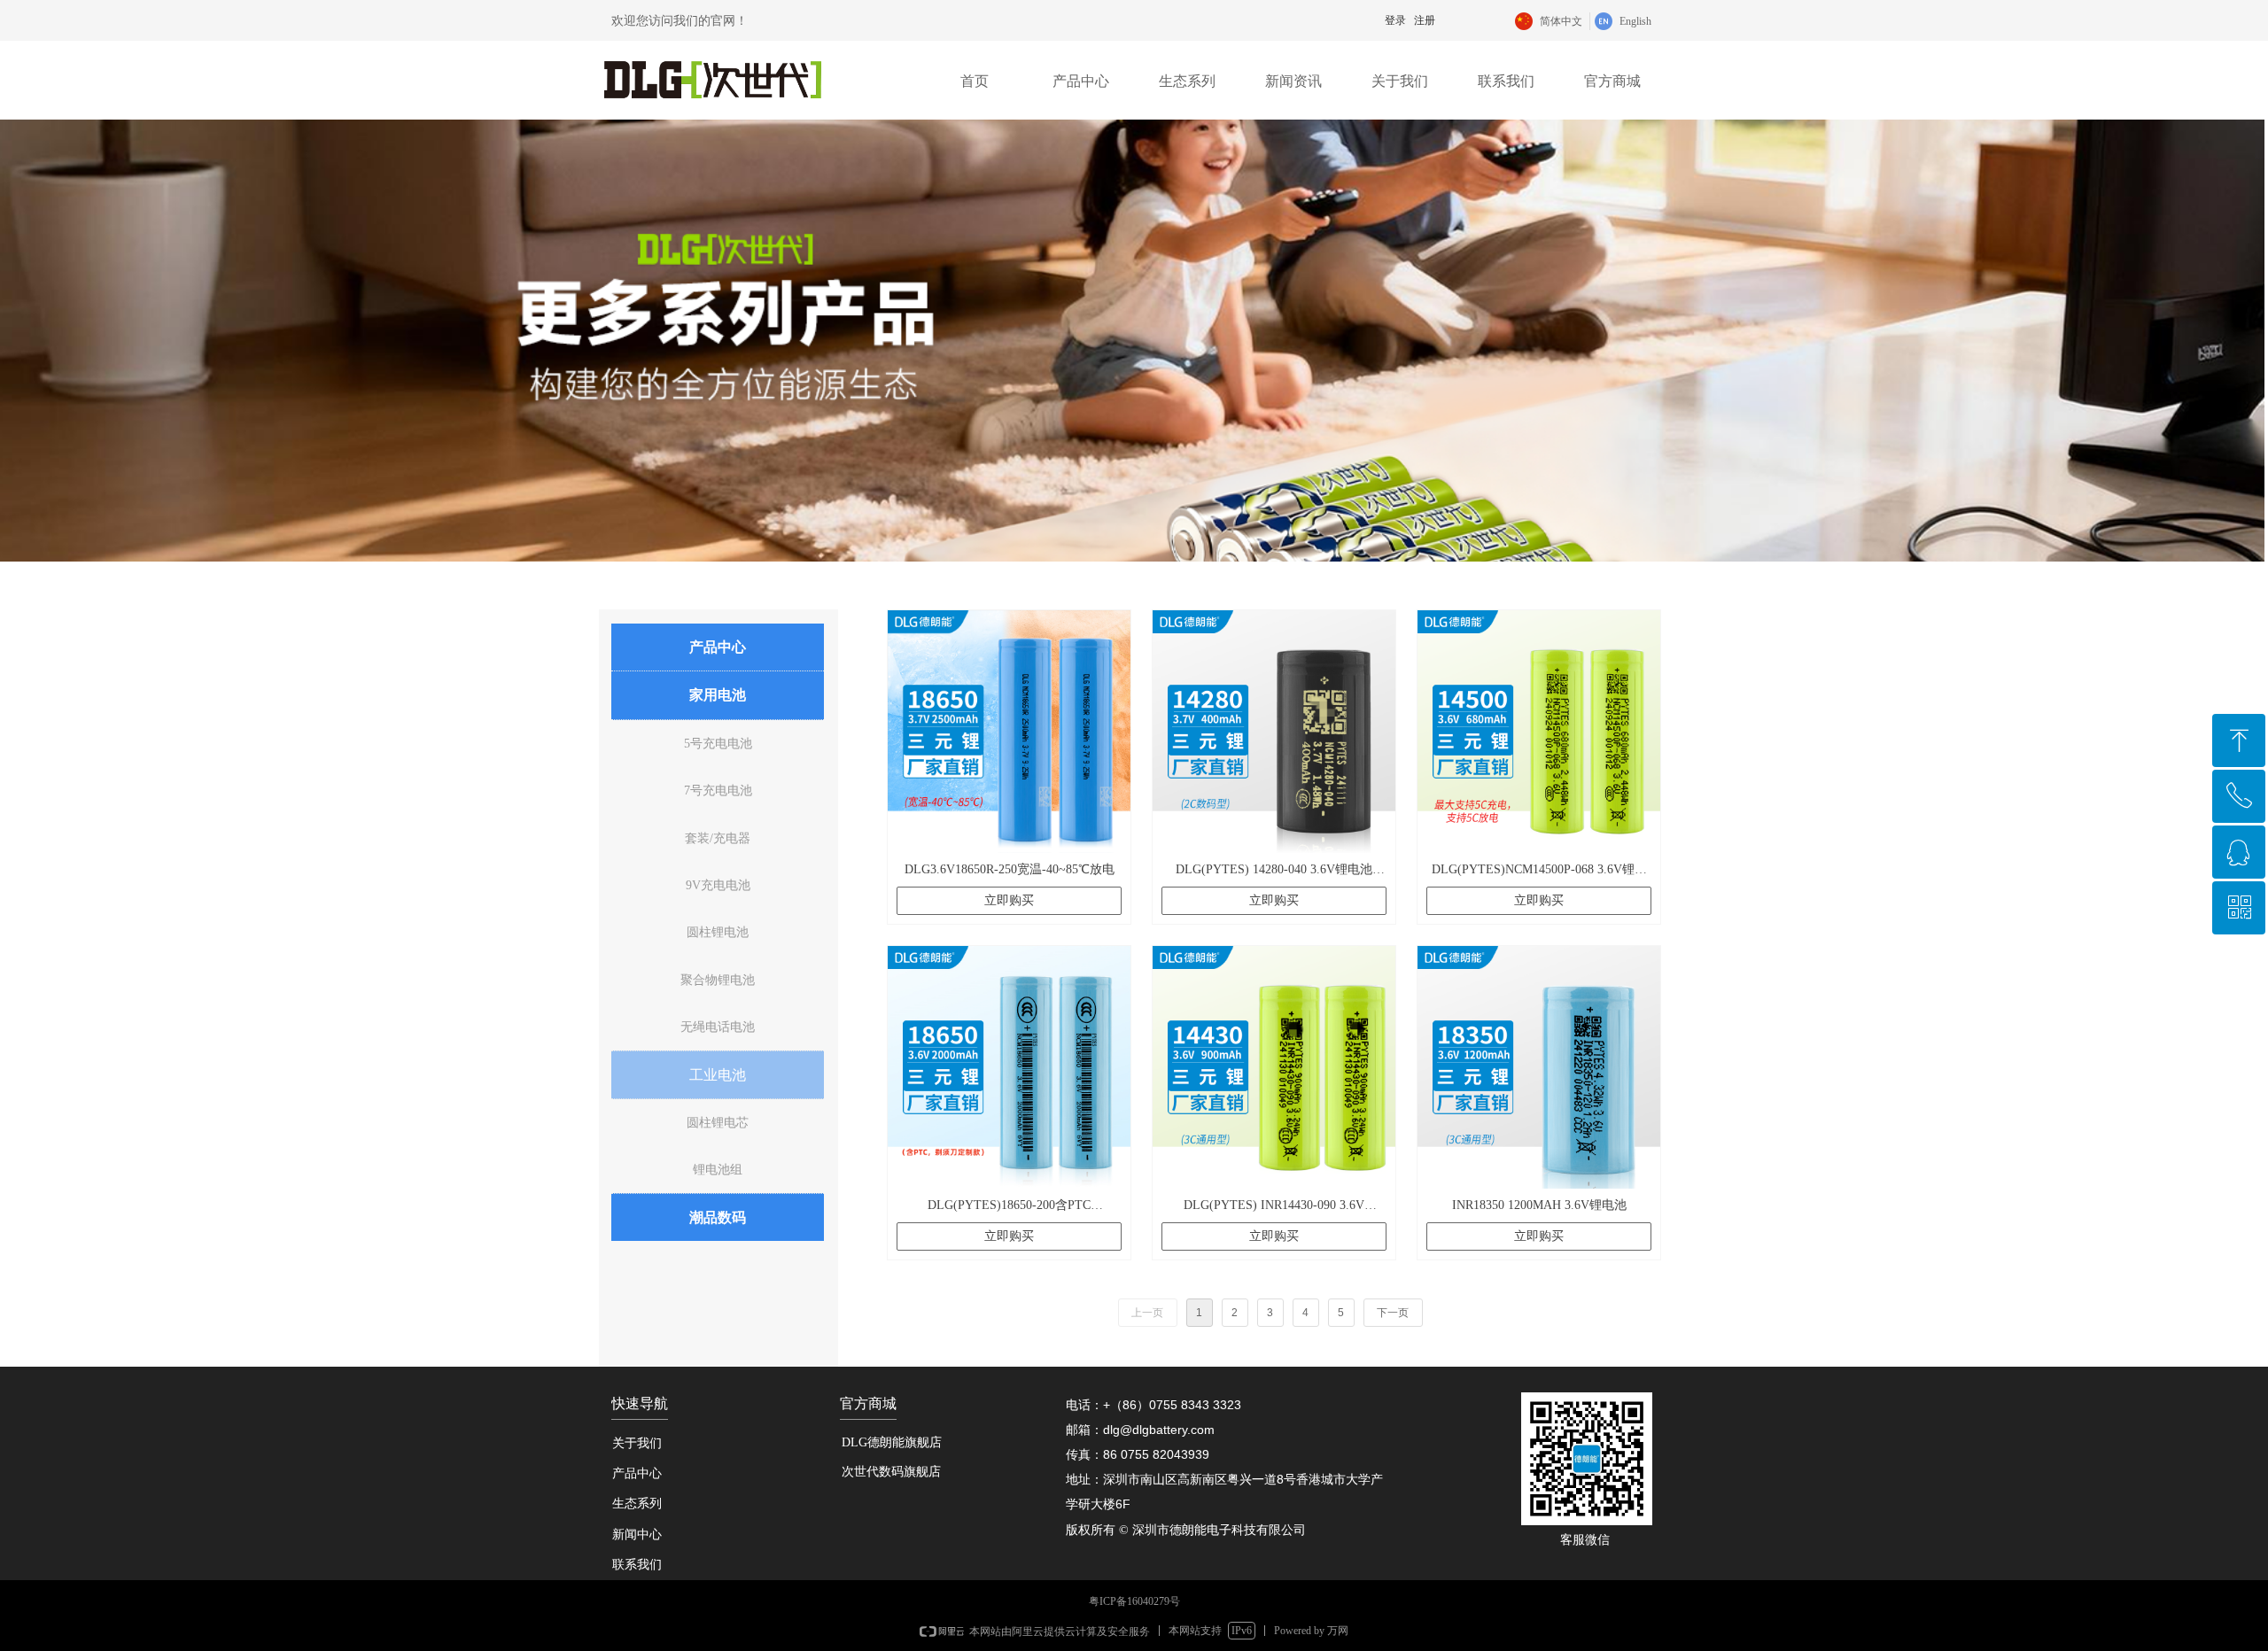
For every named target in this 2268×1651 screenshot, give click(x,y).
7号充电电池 (718, 791)
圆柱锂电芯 (718, 1123)
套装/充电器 (718, 838)
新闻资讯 (1293, 81)
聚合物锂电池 (718, 980)
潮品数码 (718, 1217)
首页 (975, 81)
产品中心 (1081, 81)
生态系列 (1187, 81)
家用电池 (718, 695)
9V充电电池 (718, 885)
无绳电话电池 (718, 1027)
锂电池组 (718, 1170)
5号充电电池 (718, 744)
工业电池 (718, 1075)
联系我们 (1506, 81)
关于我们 (1400, 81)
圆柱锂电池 (718, 932)
